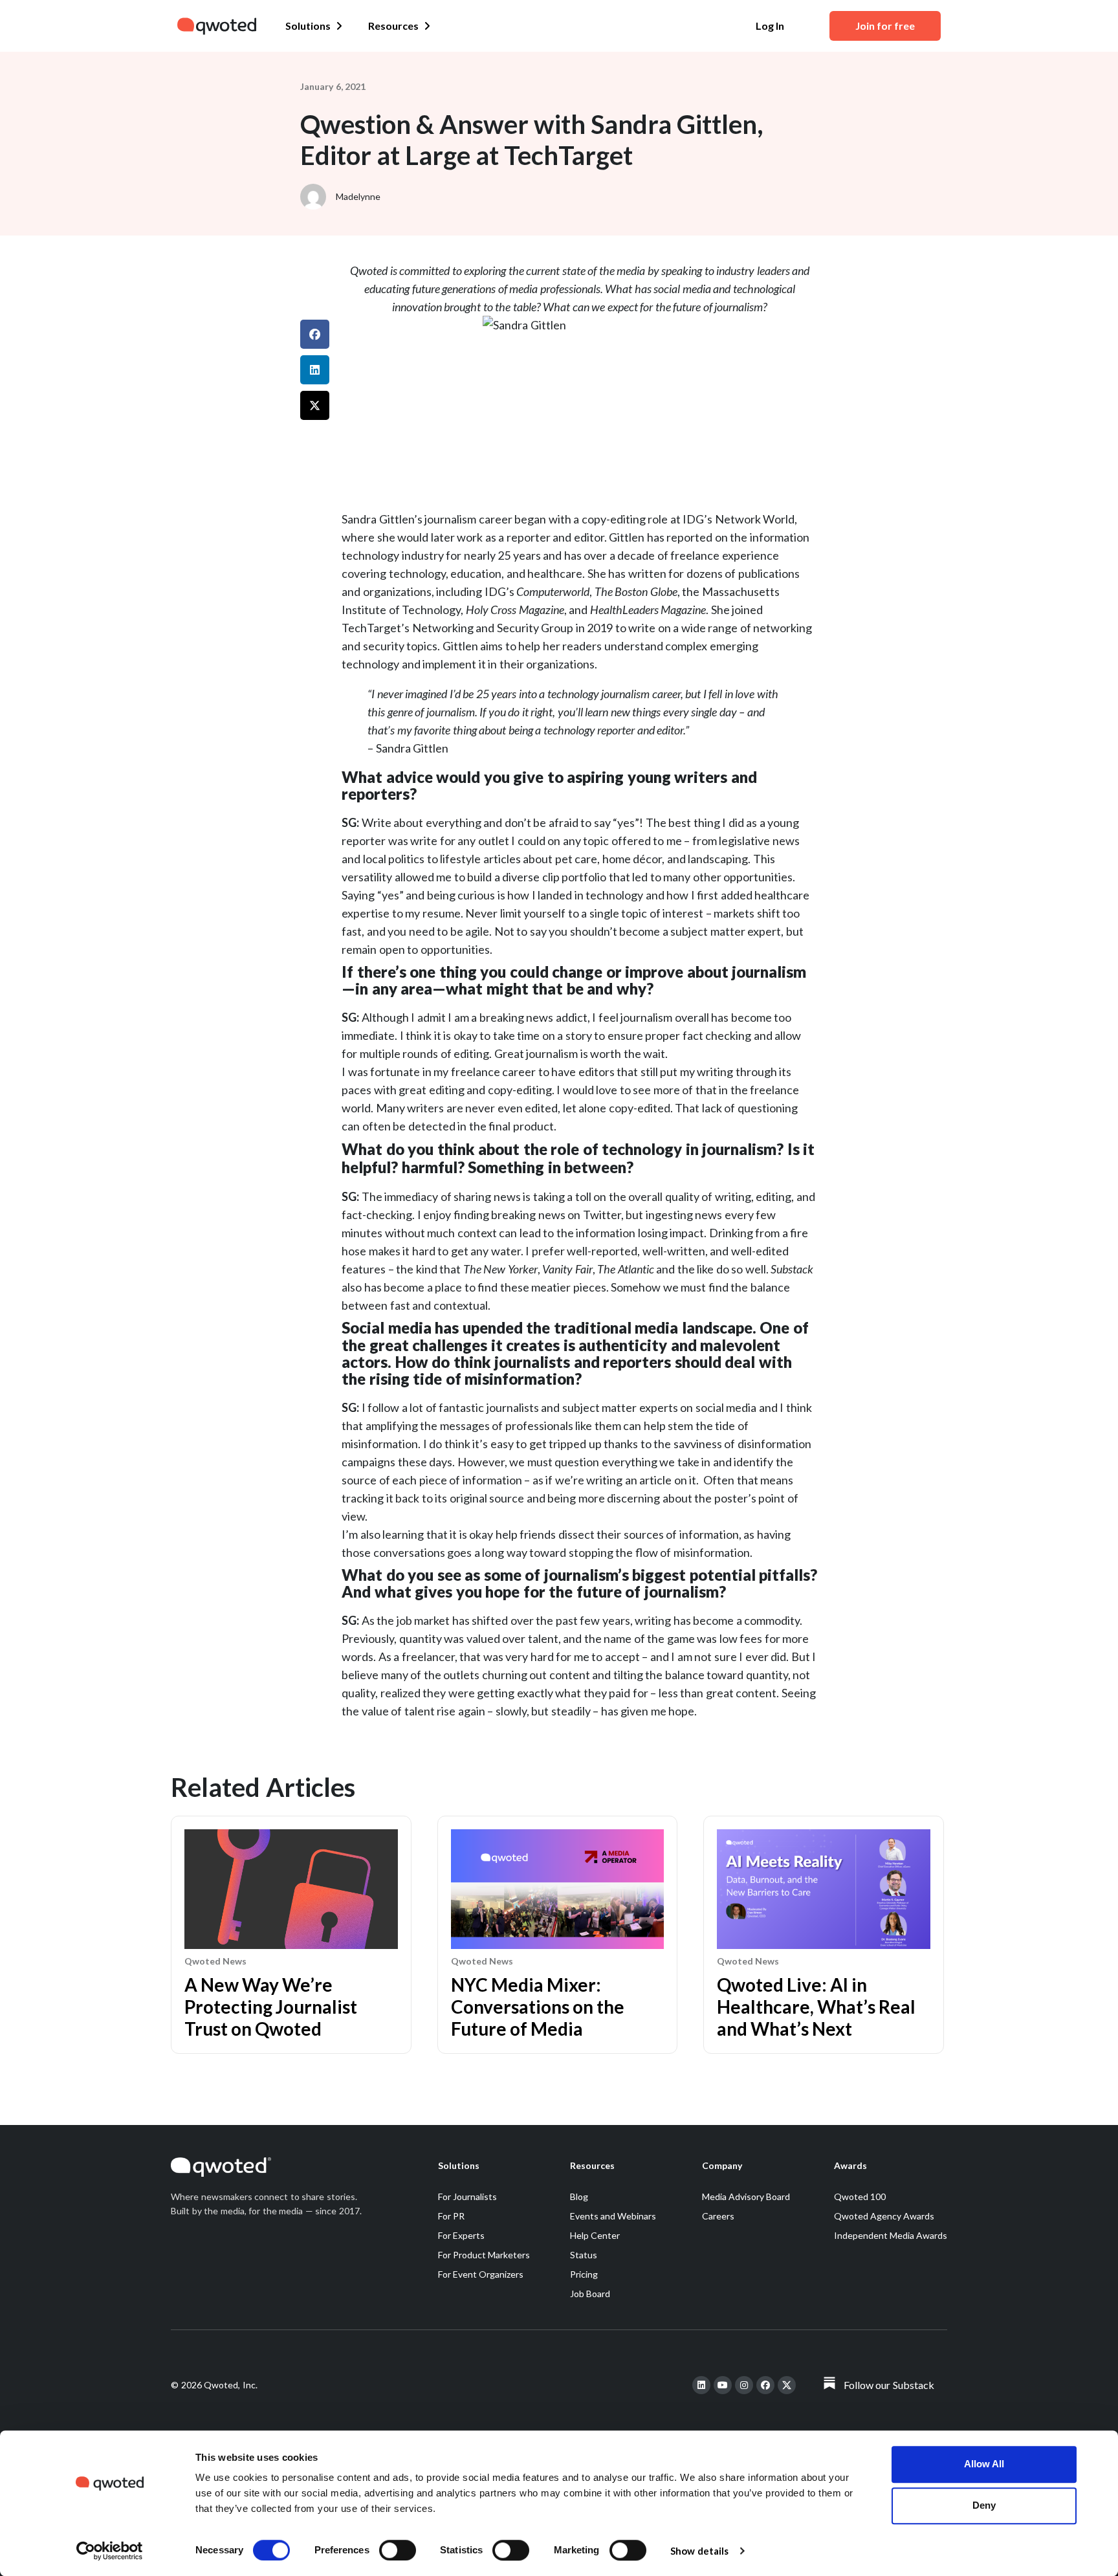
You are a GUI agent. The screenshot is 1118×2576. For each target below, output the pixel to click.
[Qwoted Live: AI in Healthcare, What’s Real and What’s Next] (824, 1945)
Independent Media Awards (891, 2235)
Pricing (584, 2274)
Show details (699, 2551)
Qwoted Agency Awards (884, 2216)
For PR (451, 2216)
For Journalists (467, 2196)
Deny (984, 2505)
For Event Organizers (481, 2274)
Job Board (590, 2294)
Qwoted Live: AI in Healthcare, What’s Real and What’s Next (816, 2007)
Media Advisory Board (746, 2196)
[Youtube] (723, 2385)
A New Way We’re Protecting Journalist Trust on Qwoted (271, 2007)
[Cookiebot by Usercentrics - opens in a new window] (110, 2551)
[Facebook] (765, 2385)
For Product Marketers (484, 2255)
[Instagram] (744, 2385)
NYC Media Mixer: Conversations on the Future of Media (538, 2007)
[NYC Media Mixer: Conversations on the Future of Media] (558, 1945)
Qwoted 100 (860, 2196)
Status (584, 2255)
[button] (315, 334)
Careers (718, 2216)
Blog (579, 2196)
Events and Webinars (613, 2216)
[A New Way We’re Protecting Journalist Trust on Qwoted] (291, 1945)
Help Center (595, 2235)
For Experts (461, 2235)
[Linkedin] (701, 2385)
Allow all (984, 2464)
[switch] (398, 2550)
